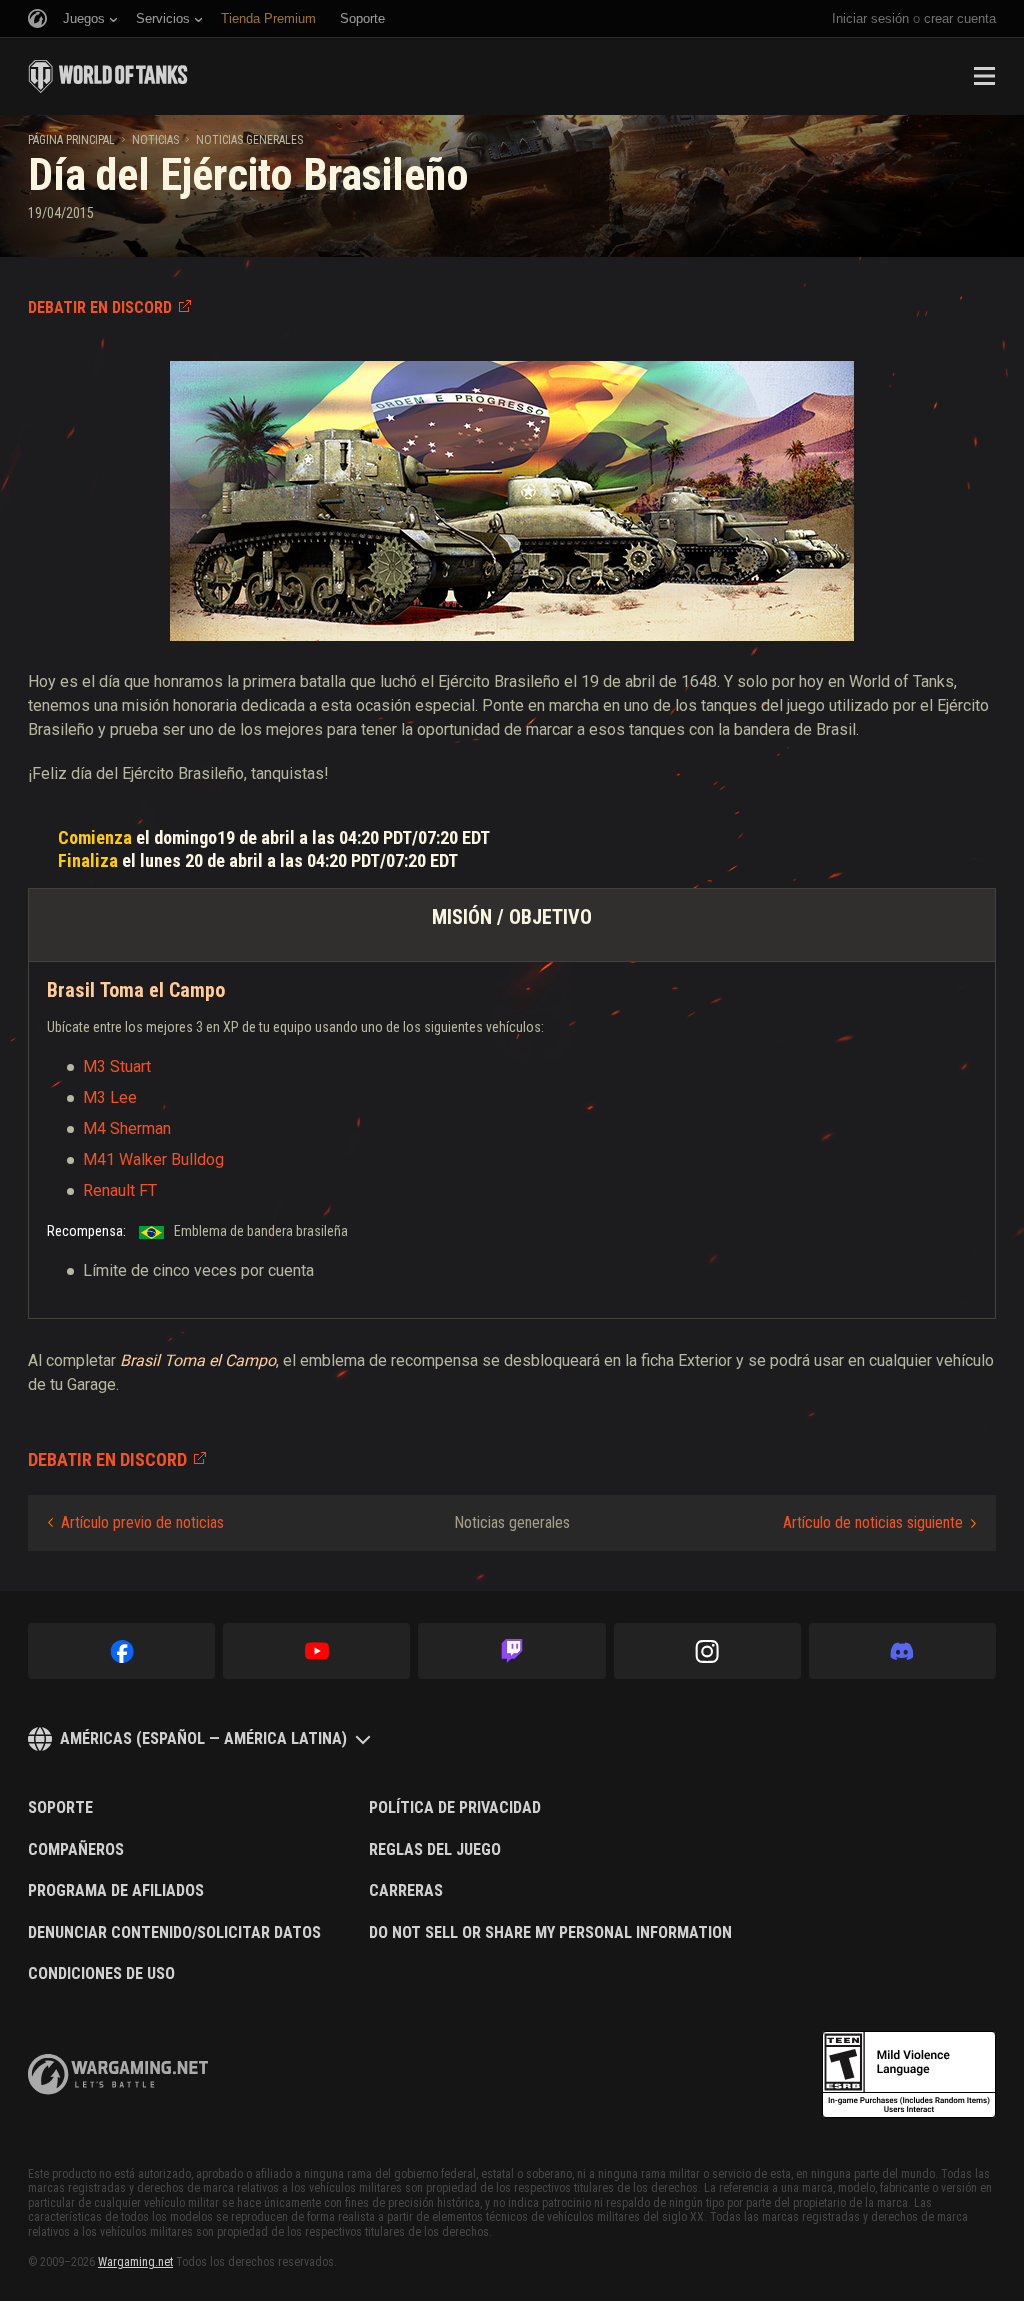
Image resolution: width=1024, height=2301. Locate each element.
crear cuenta (960, 18)
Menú (984, 76)
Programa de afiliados (116, 1891)
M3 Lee (110, 1097)
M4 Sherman (127, 1128)
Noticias (155, 140)
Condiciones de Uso (101, 1974)
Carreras (406, 1891)
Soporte (60, 1808)
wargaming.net (118, 2074)
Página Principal (71, 140)
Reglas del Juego (435, 1850)
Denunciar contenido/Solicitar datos (174, 1933)
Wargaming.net (135, 2262)
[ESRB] (909, 2075)
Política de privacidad (455, 1808)
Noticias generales (249, 140)
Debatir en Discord (100, 307)
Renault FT (120, 1190)
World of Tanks (108, 76)
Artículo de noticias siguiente (873, 1522)
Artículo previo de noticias (142, 1522)
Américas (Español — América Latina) (203, 1738)
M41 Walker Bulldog (153, 1159)
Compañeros (76, 1850)
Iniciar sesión (870, 18)
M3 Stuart (117, 1066)
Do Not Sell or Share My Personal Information (550, 1933)
